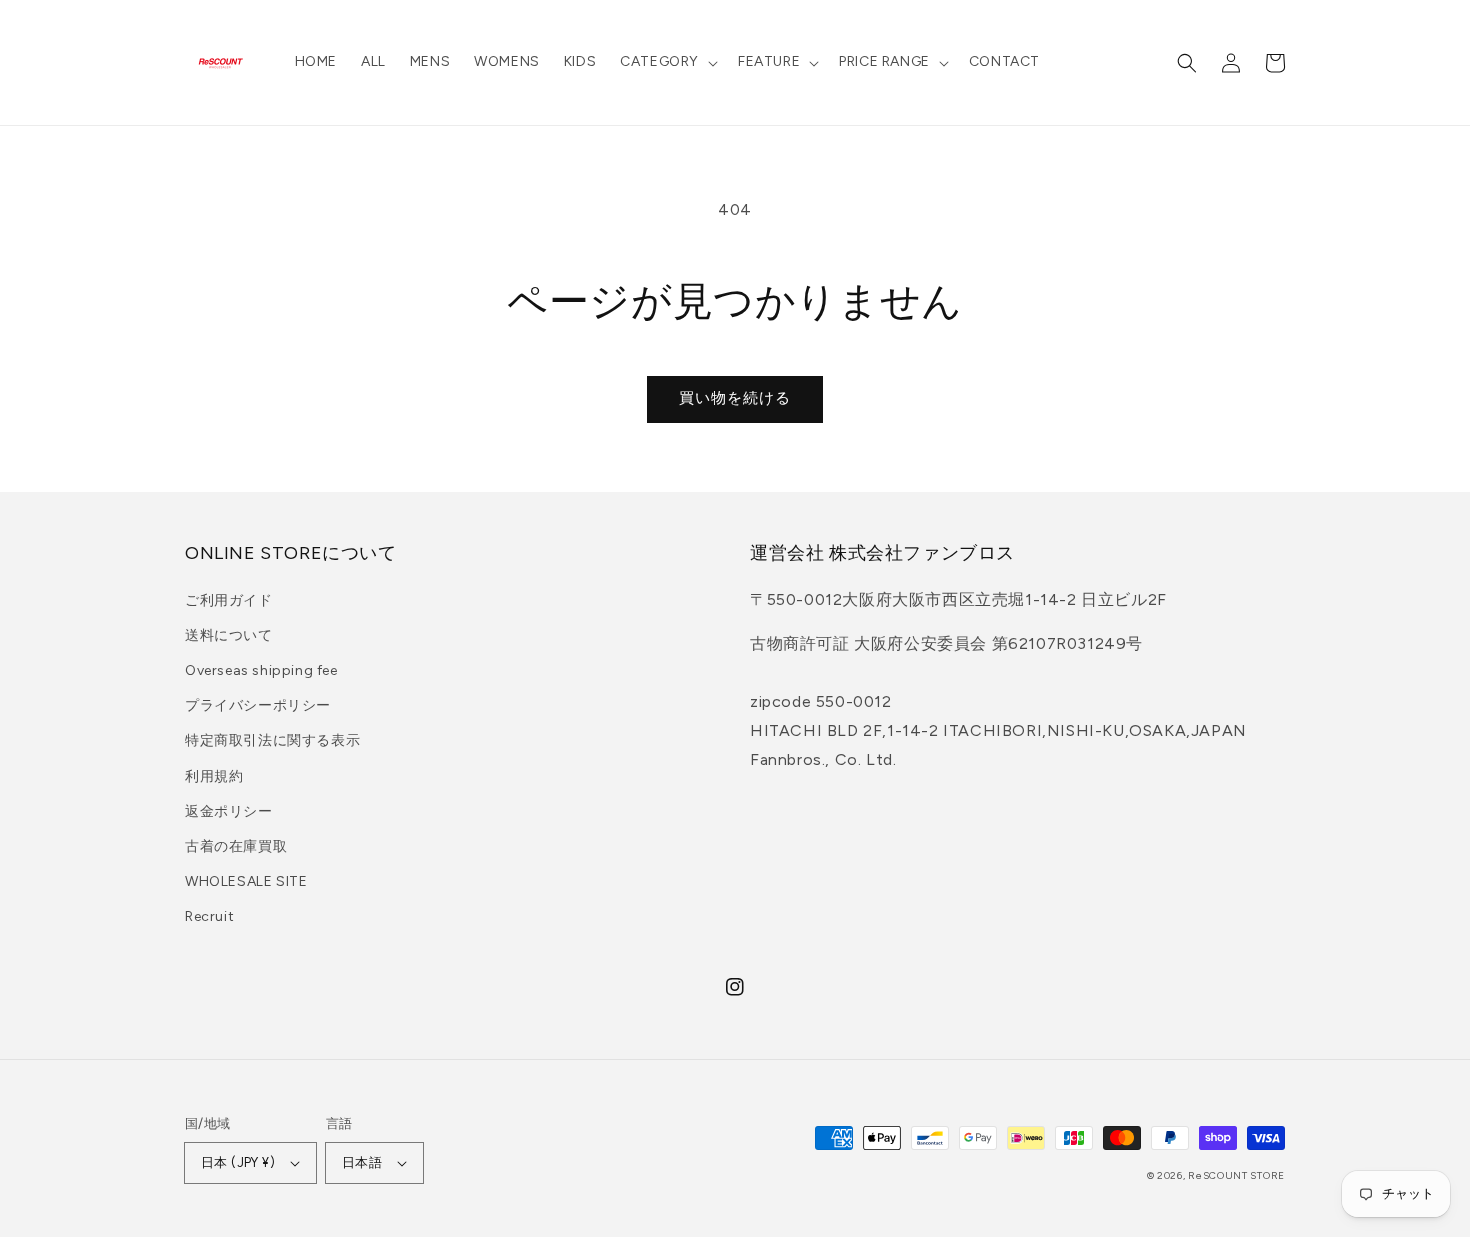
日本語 (362, 1162)
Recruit (209, 916)
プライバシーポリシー (258, 705)
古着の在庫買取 (236, 846)
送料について (229, 635)
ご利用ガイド (229, 600)
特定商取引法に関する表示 (272, 740)
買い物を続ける (735, 398)
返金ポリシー (229, 811)
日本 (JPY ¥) (238, 1162)
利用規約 (214, 776)
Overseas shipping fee (261, 670)
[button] (667, 62)
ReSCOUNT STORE (1236, 1175)
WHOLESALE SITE (246, 881)
